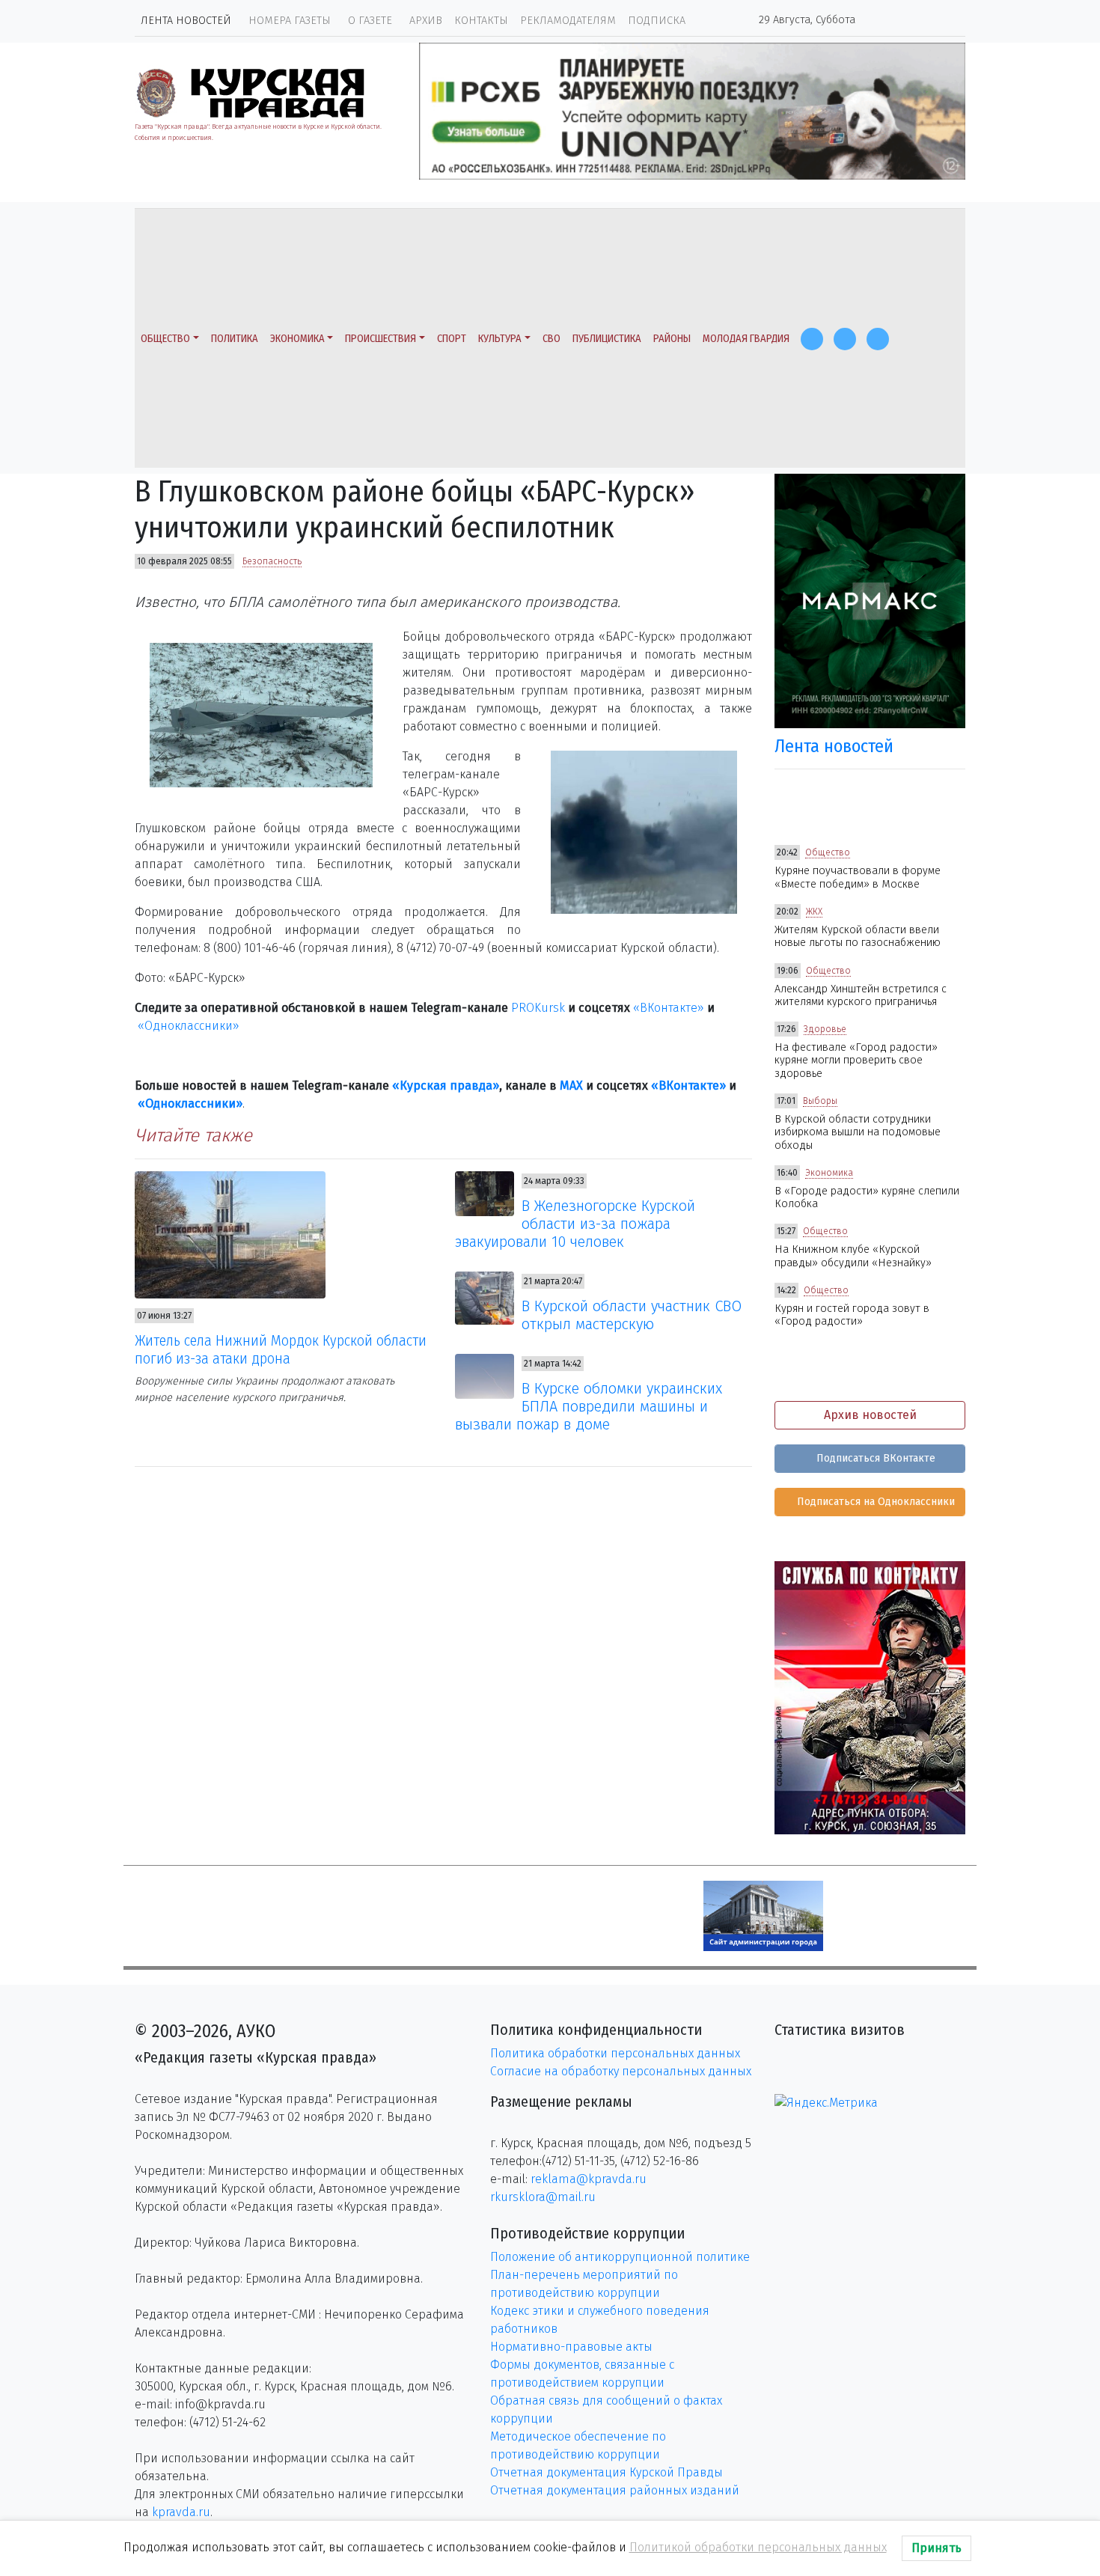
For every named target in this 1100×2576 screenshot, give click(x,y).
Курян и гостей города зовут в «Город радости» (852, 1315)
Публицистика (607, 339)
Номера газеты (290, 21)
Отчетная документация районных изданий (615, 2490)
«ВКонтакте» (669, 1008)
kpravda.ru (181, 2512)
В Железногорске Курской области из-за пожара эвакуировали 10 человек (575, 1224)
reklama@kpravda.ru (589, 2179)
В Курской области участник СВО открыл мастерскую (632, 1315)
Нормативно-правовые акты (571, 2347)
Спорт (452, 339)
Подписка (657, 21)
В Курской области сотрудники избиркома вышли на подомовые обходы (858, 1132)
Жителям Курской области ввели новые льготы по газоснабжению (858, 936)
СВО (551, 339)
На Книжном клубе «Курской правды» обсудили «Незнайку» (853, 1256)
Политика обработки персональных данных (615, 2053)
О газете (370, 21)
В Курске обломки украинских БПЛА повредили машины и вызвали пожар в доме (589, 1406)
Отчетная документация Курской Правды (606, 2472)
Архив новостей (870, 1415)
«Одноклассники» (189, 1026)
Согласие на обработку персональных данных (621, 2071)
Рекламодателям (568, 21)
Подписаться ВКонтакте (874, 1458)
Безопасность (272, 561)
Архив (426, 21)
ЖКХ (814, 912)
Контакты (481, 21)
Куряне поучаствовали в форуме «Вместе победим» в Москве (858, 877)
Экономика (297, 339)
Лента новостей (186, 21)
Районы (672, 339)
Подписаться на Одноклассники (874, 1502)
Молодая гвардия (746, 339)
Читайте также (193, 1135)
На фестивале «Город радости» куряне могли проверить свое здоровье (856, 1060)
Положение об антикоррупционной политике (620, 2257)
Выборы (820, 1101)
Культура (500, 339)
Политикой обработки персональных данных (758, 2547)
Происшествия (381, 339)
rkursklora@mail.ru (543, 2197)
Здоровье (825, 1029)
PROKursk (538, 1008)
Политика (235, 339)
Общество (165, 339)
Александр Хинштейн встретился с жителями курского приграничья (861, 995)
